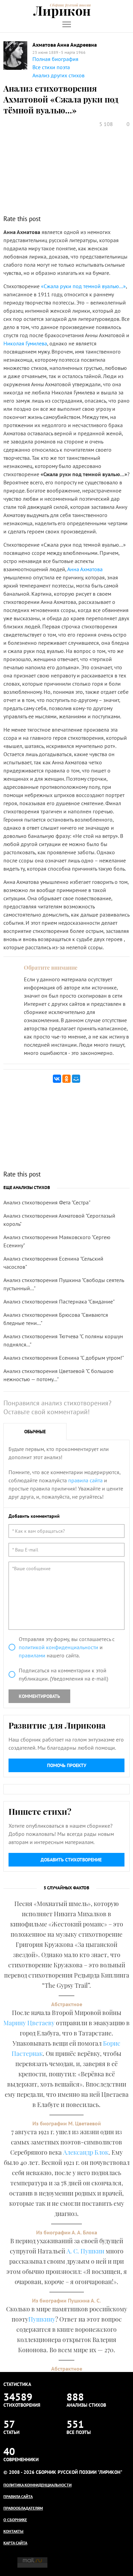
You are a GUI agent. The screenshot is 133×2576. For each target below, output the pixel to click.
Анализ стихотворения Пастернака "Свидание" (59, 1301)
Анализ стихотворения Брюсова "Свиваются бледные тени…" (56, 1319)
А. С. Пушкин (85, 2251)
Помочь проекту (67, 1765)
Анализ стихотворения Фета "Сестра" (47, 1202)
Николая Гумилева (25, 343)
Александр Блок (86, 2152)
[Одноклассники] (66, 1079)
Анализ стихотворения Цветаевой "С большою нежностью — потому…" (58, 1375)
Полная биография (55, 59)
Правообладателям (23, 2508)
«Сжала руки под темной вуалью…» (83, 286)
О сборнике (15, 2520)
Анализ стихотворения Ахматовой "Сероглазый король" (59, 1220)
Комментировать (39, 1696)
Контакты (13, 2531)
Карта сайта (15, 2543)
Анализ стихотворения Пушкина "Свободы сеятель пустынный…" (64, 1284)
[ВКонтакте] (57, 1079)
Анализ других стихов (58, 75)
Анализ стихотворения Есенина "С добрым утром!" (64, 1358)
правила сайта (85, 1480)
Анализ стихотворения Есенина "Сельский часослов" (53, 1263)
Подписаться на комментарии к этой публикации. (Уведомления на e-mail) (63, 1674)
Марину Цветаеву (29, 2023)
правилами (32, 1655)
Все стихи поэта (51, 67)
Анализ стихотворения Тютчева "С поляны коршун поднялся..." (63, 1340)
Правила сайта (18, 2496)
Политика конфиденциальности (38, 2485)
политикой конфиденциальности (58, 1647)
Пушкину (42, 2319)
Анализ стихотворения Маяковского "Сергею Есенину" (57, 1241)
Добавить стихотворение (71, 1860)
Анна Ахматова (85, 569)
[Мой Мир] (76, 1079)
